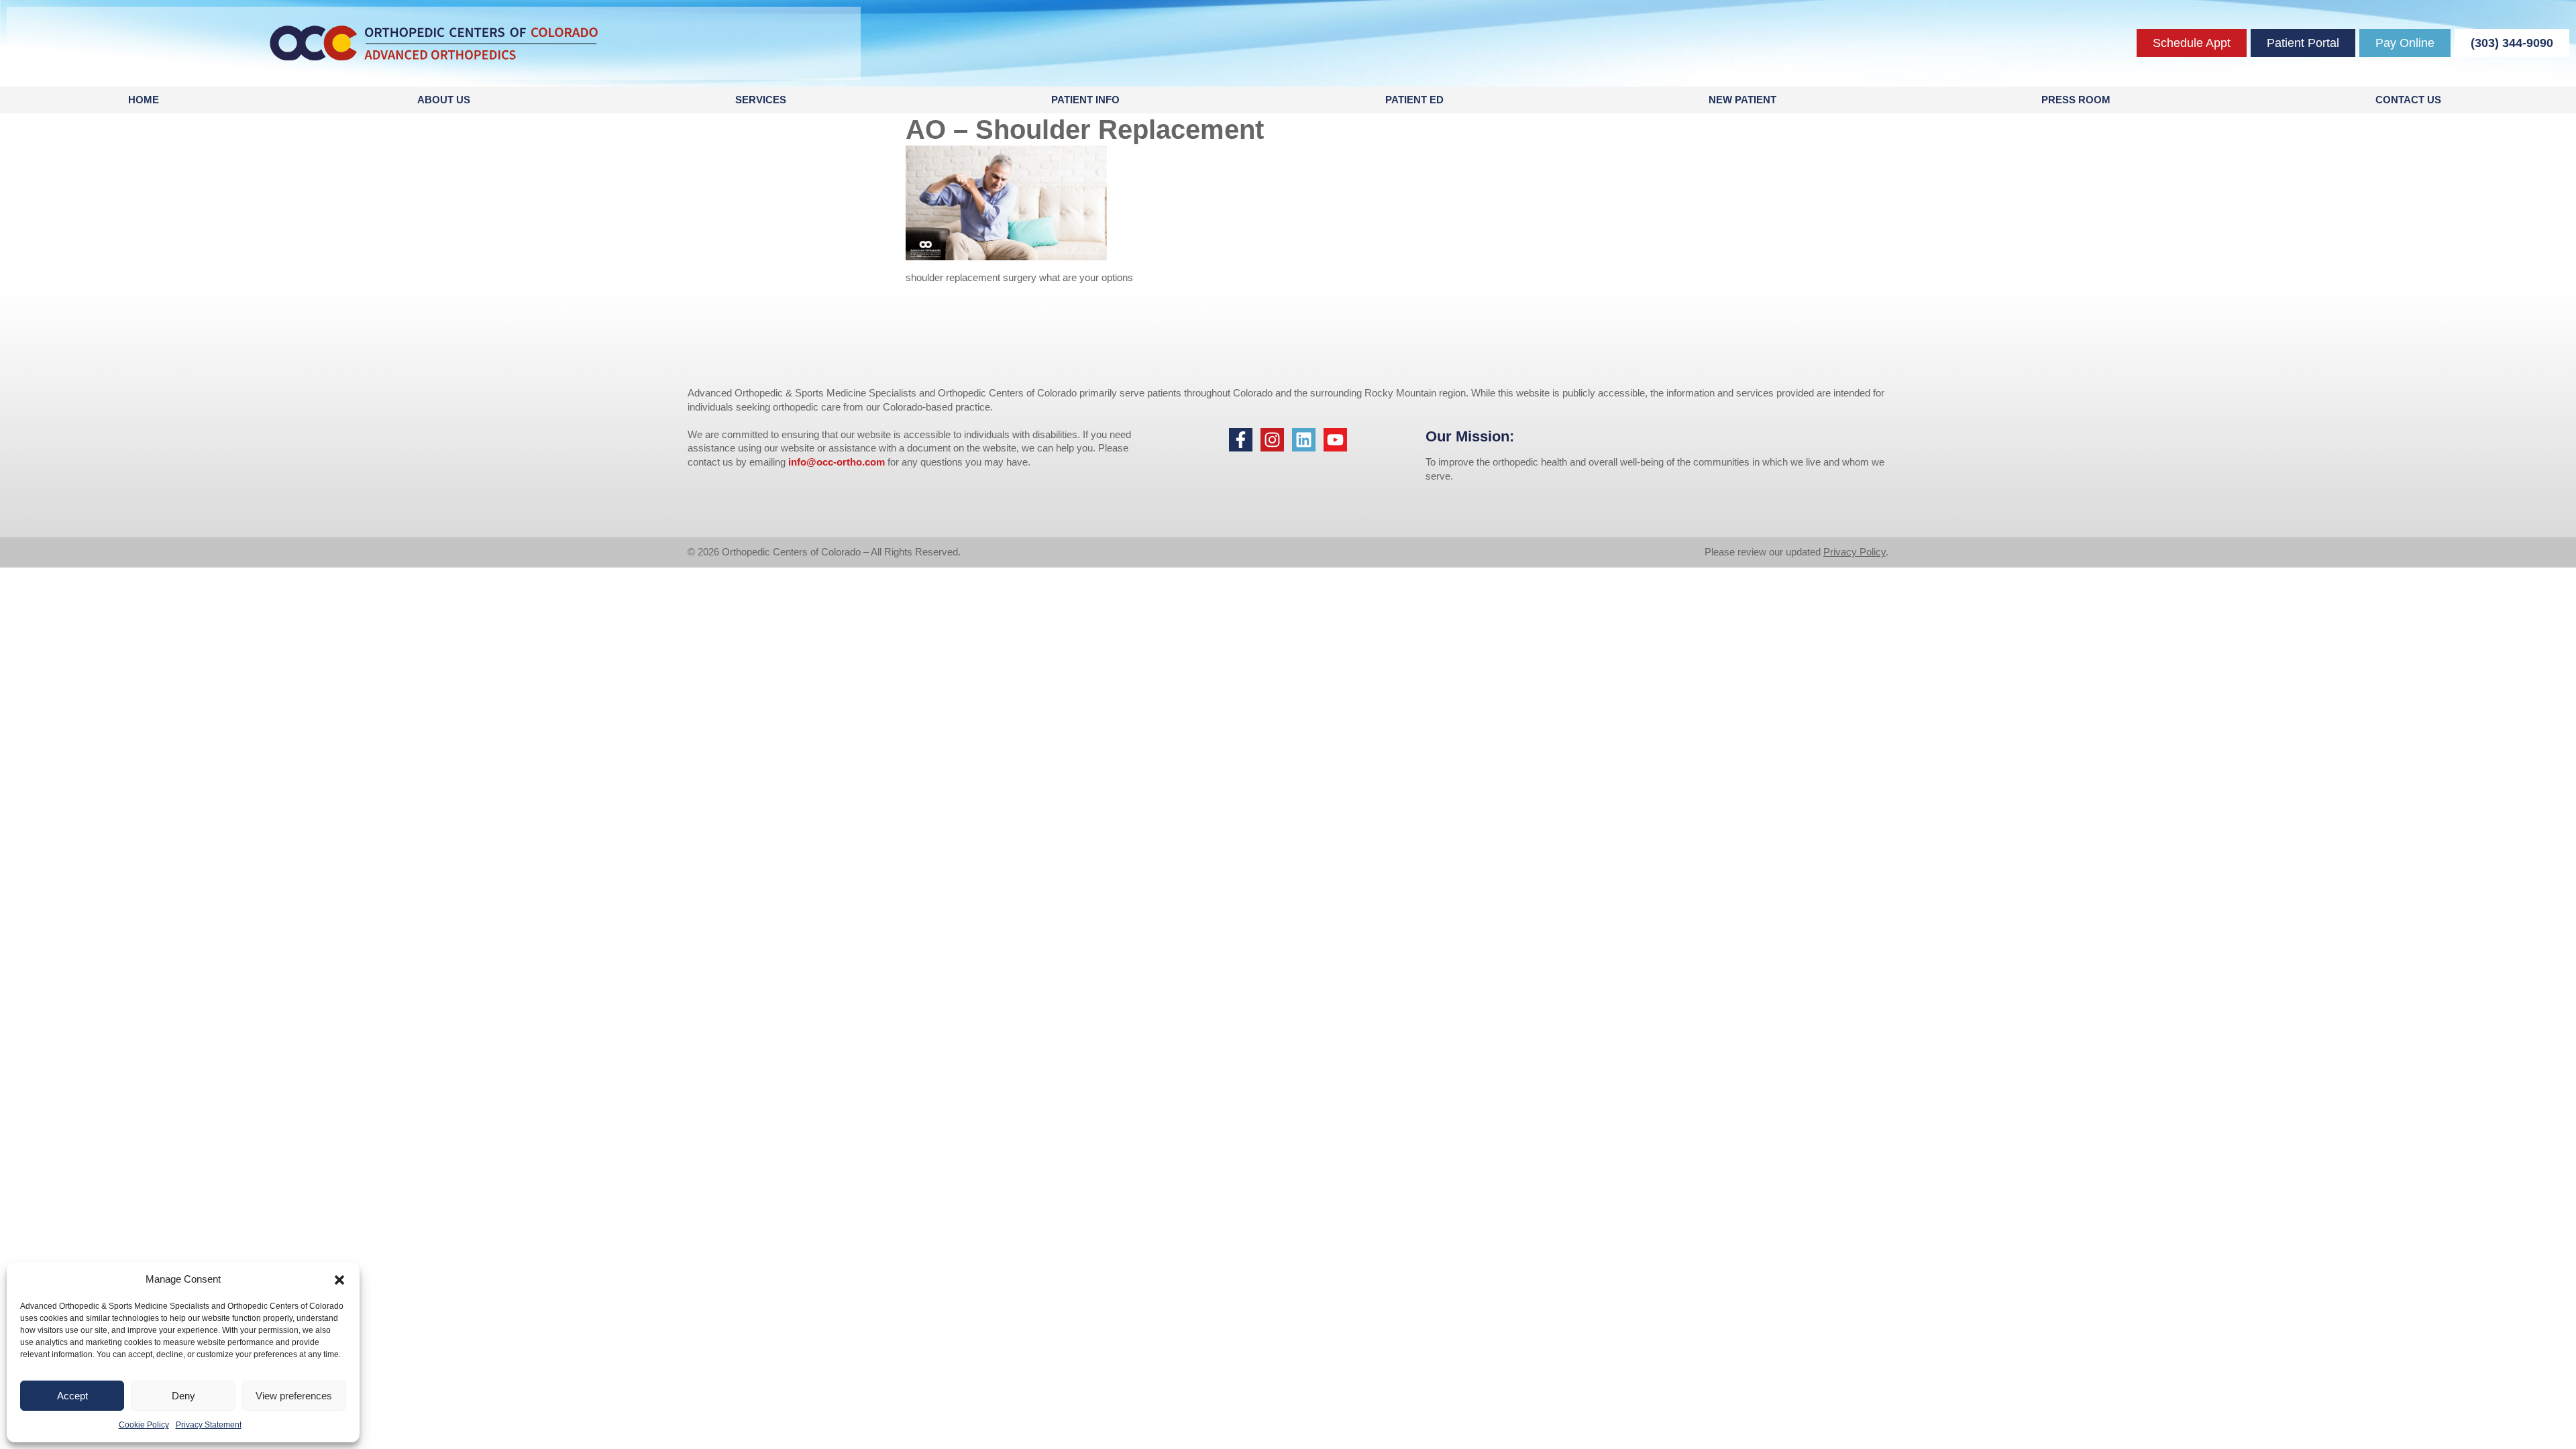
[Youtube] (1335, 440)
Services (761, 100)
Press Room (2076, 100)
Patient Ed (1414, 100)
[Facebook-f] (1241, 440)
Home (144, 100)
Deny (183, 1396)
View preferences (294, 1396)
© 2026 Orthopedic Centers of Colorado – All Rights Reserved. (824, 552)
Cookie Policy (144, 1425)
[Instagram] (1272, 440)
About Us (444, 100)
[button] (339, 1280)
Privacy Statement (209, 1425)
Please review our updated (1764, 552)
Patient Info (1085, 100)
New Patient (1742, 100)
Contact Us (2408, 100)
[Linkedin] (1304, 440)
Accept (72, 1396)
